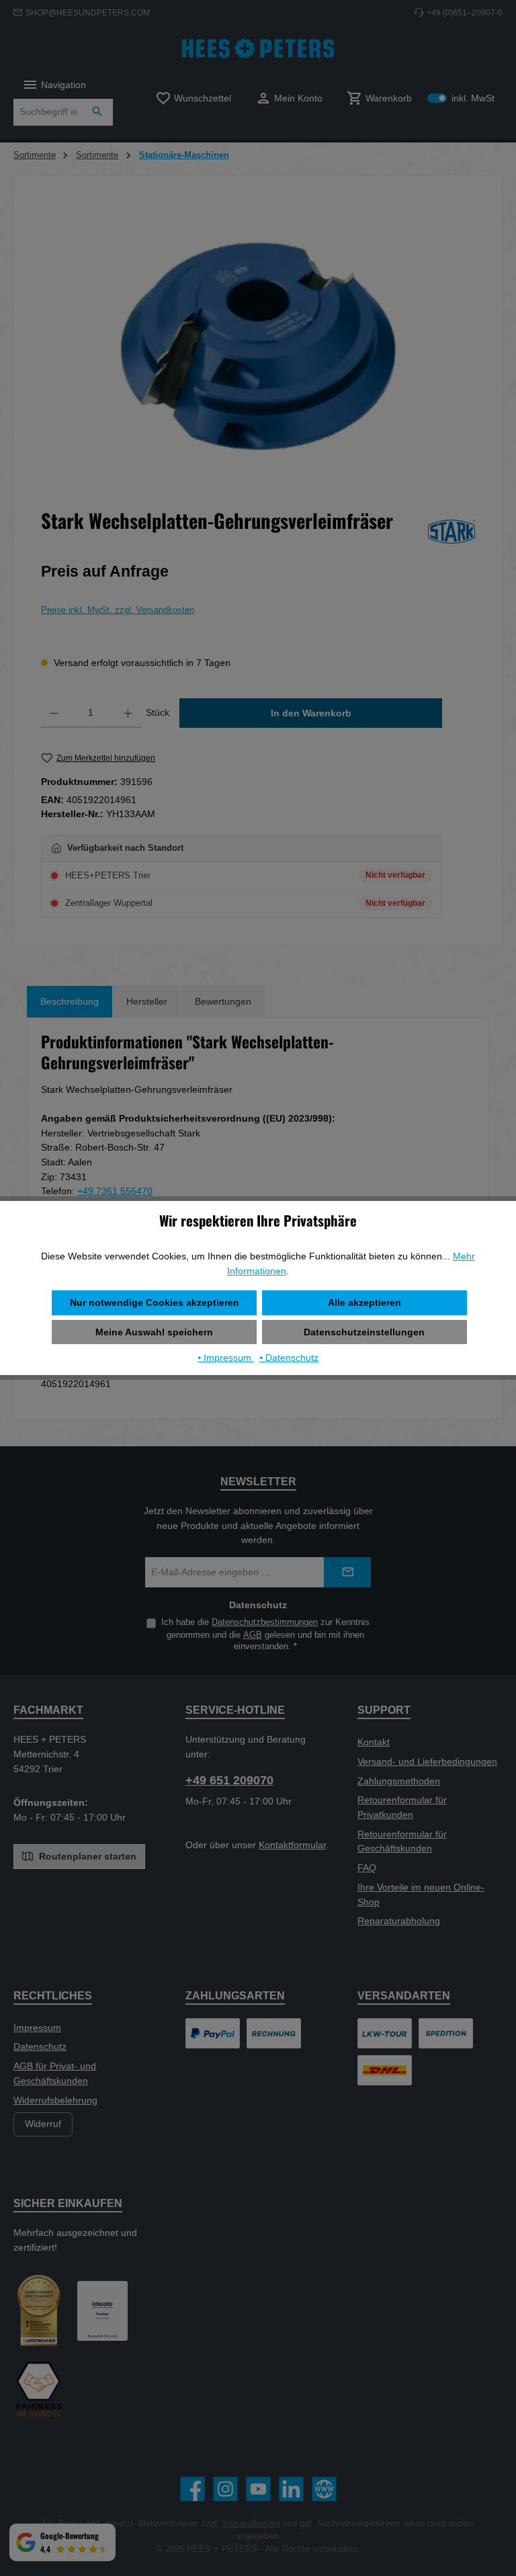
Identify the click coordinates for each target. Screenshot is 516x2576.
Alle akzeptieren (364, 1302)
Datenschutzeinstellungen (364, 1332)
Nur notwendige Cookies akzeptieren (155, 1302)
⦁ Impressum (226, 1358)
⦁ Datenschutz (289, 1358)
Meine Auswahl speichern (154, 1332)
